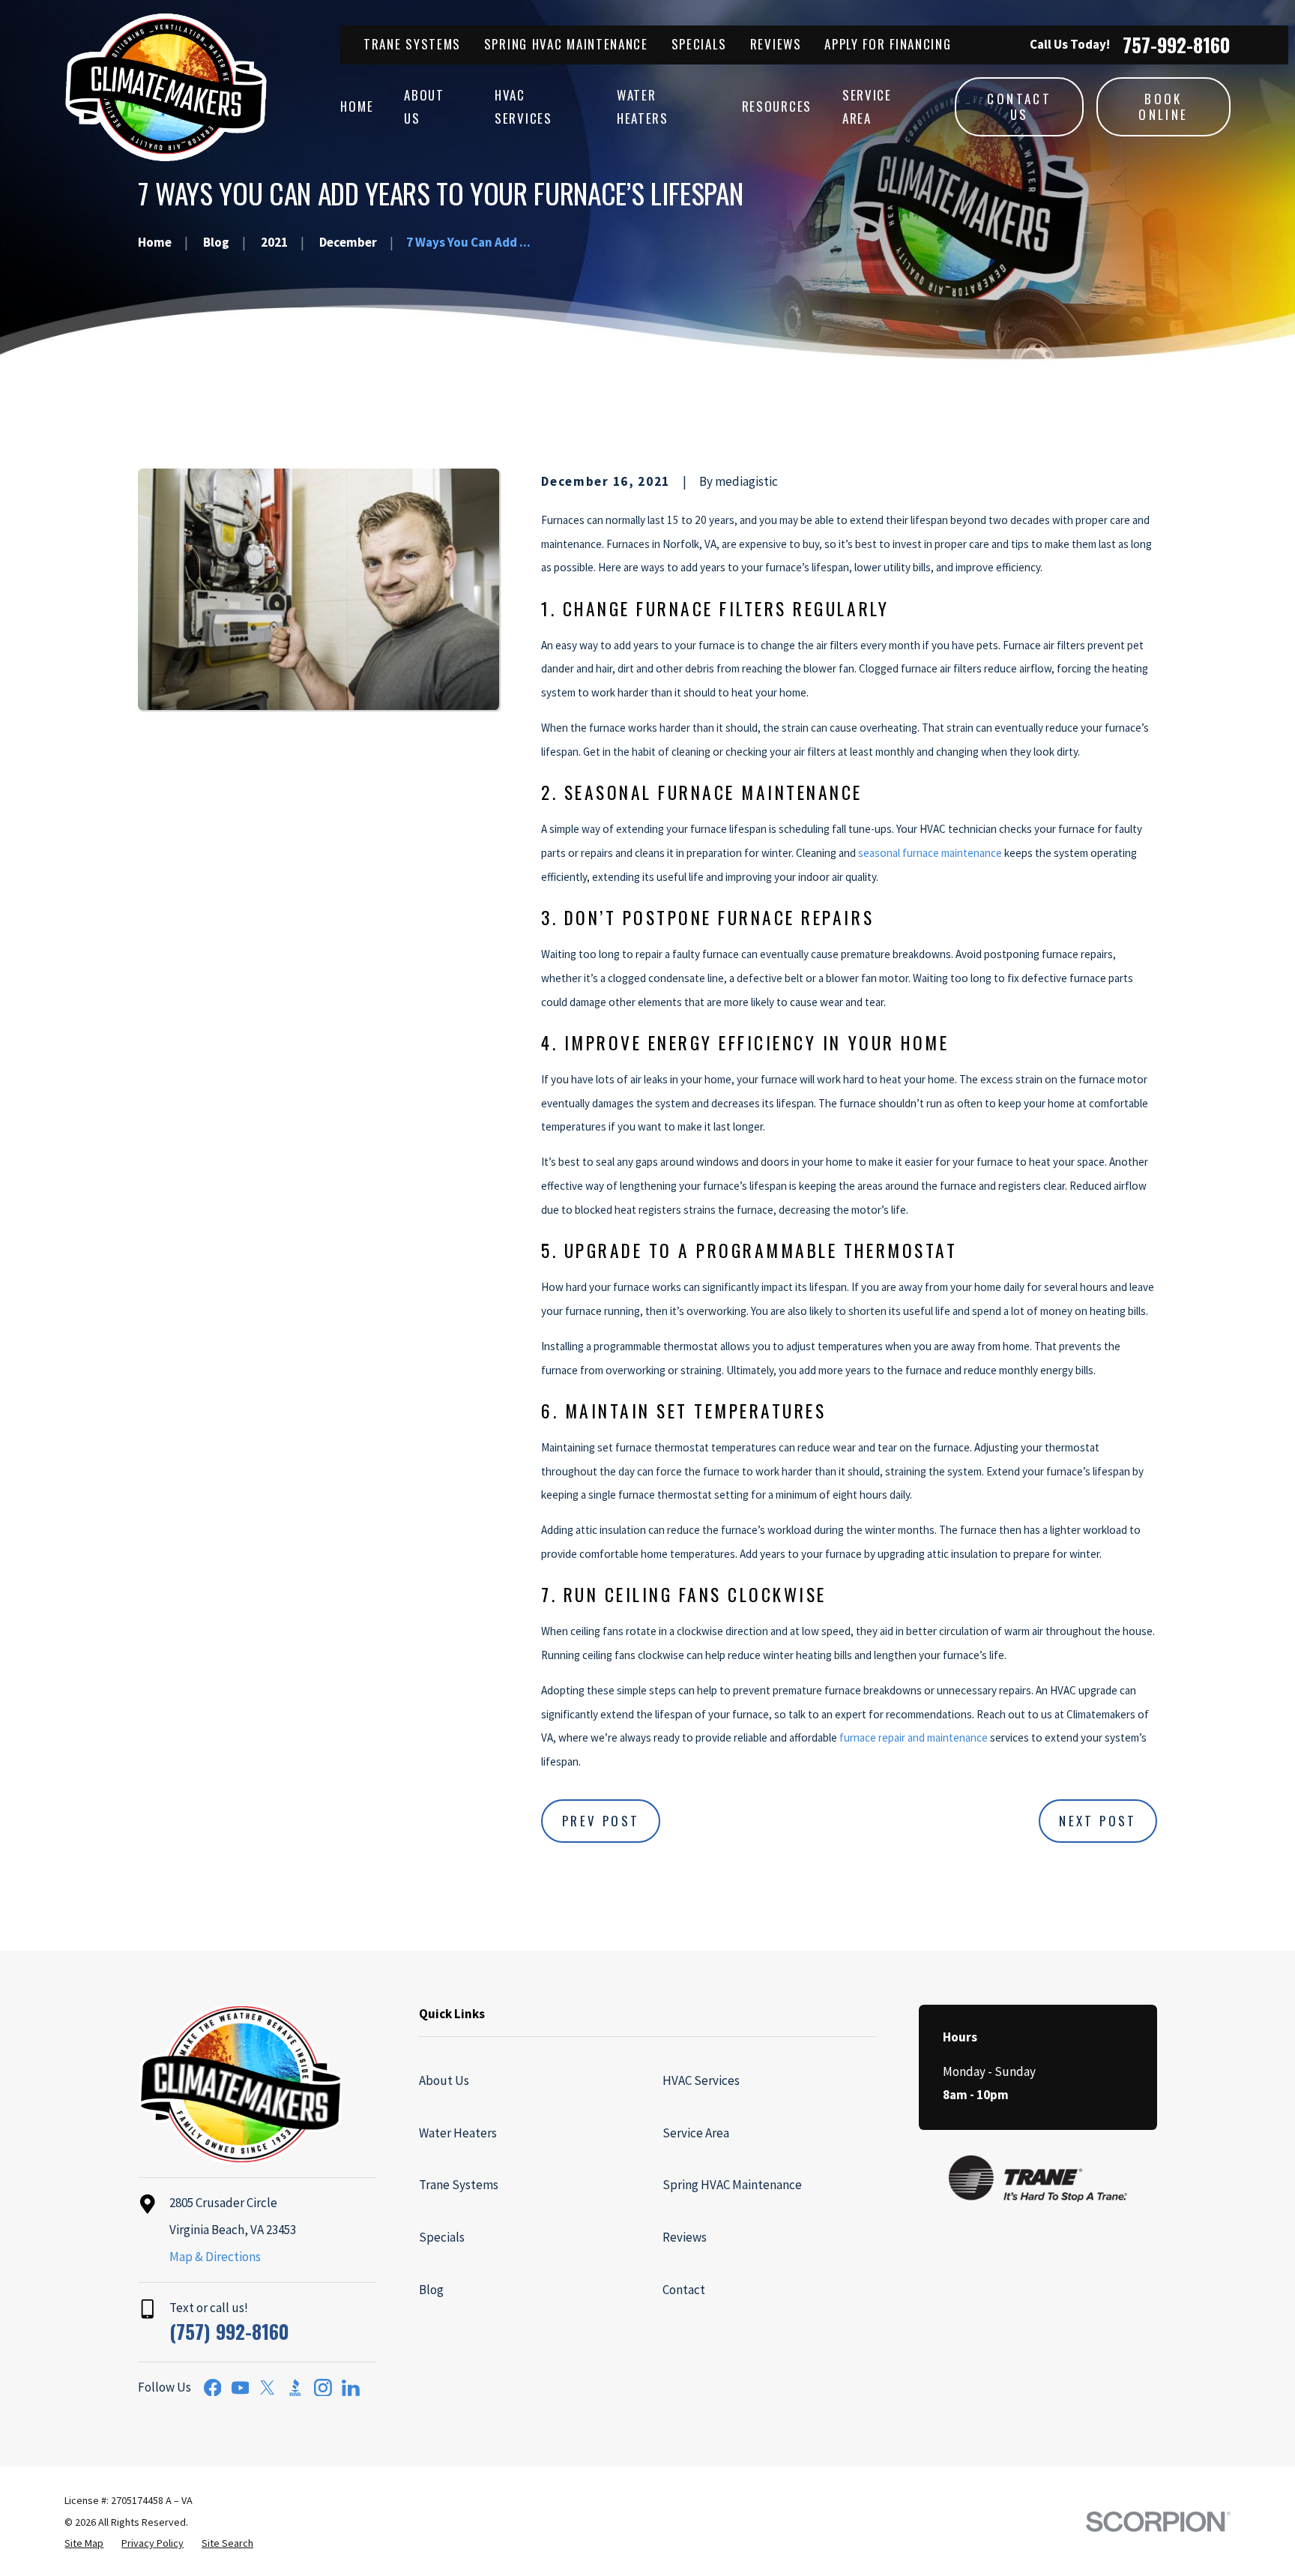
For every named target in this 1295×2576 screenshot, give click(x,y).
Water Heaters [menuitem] (643, 106)
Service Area (696, 2133)
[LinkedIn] (351, 2388)
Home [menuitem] (357, 106)
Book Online (1163, 106)
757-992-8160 (1177, 45)
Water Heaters (458, 2133)
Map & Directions (215, 2257)
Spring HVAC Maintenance (566, 44)
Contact (684, 2290)
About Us (444, 2080)
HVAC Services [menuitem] (523, 106)
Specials (700, 44)
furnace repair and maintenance (914, 1737)
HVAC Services (701, 2080)
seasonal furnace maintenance (930, 853)
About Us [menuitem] (424, 106)
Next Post (1098, 1821)
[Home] (166, 87)
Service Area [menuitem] (867, 106)
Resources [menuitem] (777, 106)
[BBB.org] (295, 2388)
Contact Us (1019, 106)
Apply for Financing (888, 44)
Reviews (776, 44)
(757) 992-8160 (229, 2331)
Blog (431, 2290)
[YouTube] (241, 2388)
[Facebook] (213, 2388)
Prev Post (601, 1821)
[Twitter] (268, 2388)
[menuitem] (84, 2544)
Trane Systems (412, 44)
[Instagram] (323, 2388)
